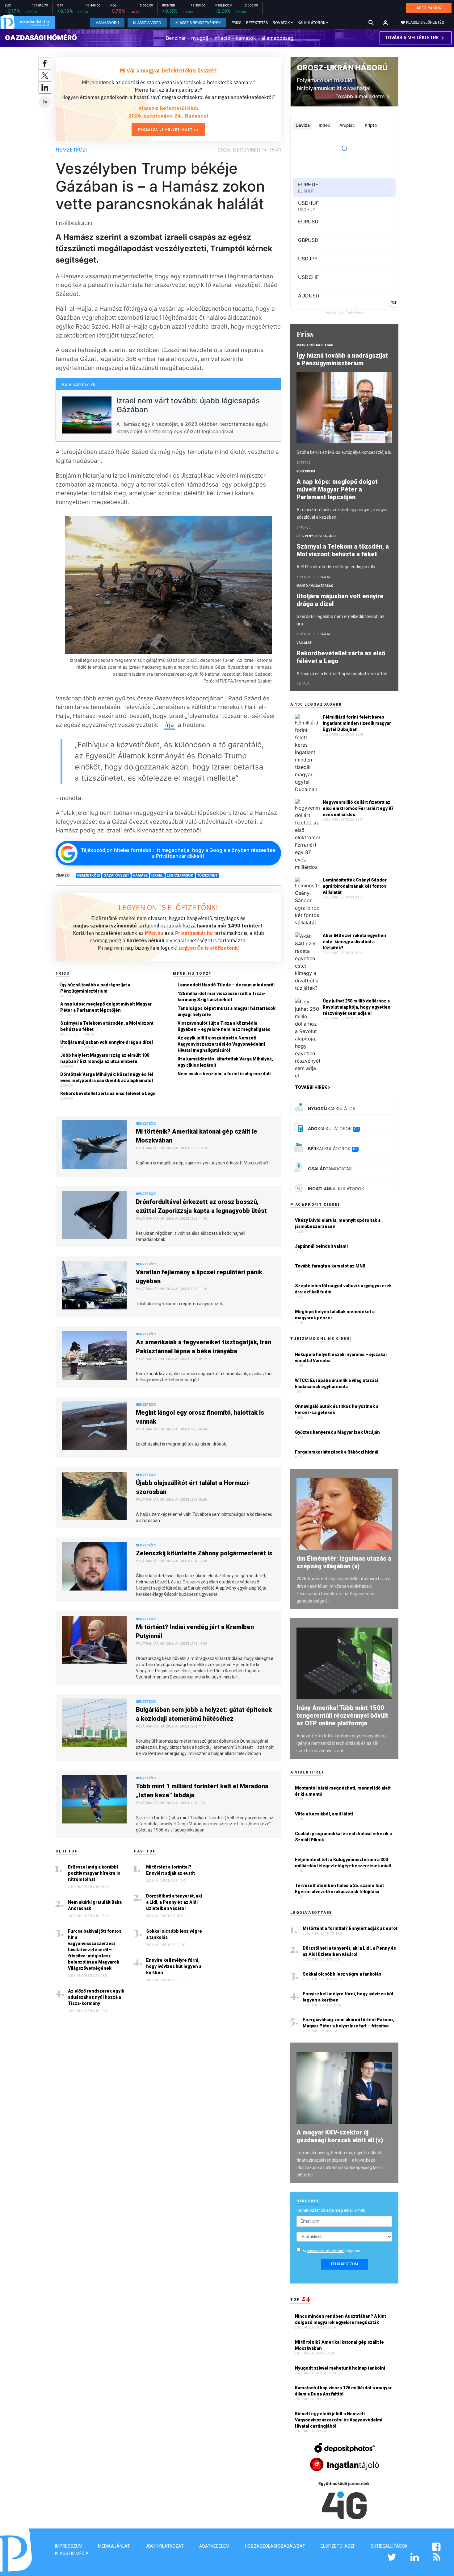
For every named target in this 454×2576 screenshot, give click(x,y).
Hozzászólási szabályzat (275, 2546)
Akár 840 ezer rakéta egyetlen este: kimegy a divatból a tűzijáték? (354, 942)
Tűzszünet (207, 875)
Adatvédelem (214, 2546)
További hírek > (313, 1087)
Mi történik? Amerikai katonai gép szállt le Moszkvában (197, 1136)
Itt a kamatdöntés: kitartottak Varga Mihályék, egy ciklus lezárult (225, 1062)
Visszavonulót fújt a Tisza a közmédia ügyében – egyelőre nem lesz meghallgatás (224, 1026)
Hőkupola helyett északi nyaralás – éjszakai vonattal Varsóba (341, 1358)
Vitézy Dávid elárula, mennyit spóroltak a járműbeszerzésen (338, 1223)
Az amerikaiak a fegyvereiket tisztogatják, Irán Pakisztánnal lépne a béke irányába (204, 1347)
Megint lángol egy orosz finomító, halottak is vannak (200, 1417)
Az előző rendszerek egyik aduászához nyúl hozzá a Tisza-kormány (96, 1997)
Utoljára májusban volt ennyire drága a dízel (107, 1042)
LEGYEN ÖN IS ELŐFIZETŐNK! (168, 907)
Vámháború (107, 23)
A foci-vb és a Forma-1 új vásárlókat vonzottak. (342, 674)
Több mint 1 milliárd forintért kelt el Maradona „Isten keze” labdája (202, 1791)
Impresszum (69, 2546)
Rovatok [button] (281, 23)
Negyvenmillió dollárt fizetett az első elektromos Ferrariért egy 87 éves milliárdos (358, 808)
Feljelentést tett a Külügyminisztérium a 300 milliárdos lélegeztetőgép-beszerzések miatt (343, 1863)
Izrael (157, 875)
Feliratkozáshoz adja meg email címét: (331, 2210)
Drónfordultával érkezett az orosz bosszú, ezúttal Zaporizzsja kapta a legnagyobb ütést (201, 1206)
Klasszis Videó (147, 23)
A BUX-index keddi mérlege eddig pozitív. (336, 567)
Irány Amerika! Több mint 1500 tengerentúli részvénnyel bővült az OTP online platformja (342, 1715)
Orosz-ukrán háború (342, 68)
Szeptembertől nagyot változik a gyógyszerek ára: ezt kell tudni (343, 1289)
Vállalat (304, 643)
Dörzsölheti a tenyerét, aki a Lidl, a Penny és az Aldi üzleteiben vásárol (174, 1902)
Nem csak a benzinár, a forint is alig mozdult (224, 1074)
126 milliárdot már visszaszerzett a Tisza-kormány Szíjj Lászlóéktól (222, 997)
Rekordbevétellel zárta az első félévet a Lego (108, 1093)
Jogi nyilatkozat (165, 2546)
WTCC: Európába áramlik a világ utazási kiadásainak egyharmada (336, 1383)
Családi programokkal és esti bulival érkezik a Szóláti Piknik (343, 1837)
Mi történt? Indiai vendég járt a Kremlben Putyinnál (195, 1631)
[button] (385, 23)
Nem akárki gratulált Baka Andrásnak (95, 1905)
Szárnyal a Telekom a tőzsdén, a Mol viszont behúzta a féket (107, 1026)
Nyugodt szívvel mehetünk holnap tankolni (340, 2368)
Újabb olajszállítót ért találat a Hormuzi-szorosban (193, 1487)
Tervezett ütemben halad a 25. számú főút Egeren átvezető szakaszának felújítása (339, 1889)
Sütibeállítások (389, 2546)
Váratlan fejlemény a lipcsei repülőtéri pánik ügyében (199, 1277)
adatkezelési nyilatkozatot (326, 2251)
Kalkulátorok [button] (311, 23)
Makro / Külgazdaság (315, 345)
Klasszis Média (72, 2553)
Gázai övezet (116, 875)
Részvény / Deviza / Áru (316, 536)
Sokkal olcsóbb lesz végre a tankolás (174, 1934)
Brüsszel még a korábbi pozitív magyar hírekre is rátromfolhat (94, 1873)
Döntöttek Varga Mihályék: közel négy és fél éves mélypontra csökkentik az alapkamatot (107, 1077)
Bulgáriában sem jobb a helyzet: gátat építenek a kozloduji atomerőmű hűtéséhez (204, 1714)
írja (170, 725)
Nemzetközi (71, 150)
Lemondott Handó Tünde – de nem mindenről (226, 985)
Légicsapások (180, 875)
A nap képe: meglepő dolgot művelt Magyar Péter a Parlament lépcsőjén (106, 1007)
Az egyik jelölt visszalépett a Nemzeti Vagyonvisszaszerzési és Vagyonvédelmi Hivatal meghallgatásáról (221, 1044)
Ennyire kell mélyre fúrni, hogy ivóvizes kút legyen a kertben (174, 1966)
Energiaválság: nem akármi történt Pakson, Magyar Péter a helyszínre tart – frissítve (348, 2023)
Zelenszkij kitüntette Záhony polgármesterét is (204, 1553)
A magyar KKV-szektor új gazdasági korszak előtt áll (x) (340, 2136)
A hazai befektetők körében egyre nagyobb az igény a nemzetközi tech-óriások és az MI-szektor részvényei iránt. (342, 1743)
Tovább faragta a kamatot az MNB (330, 1266)
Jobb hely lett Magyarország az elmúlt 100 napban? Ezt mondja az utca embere (105, 1058)
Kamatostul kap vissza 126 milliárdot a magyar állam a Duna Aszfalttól (343, 2391)
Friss (236, 23)
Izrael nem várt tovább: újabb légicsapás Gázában (188, 405)
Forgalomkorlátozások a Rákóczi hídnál (337, 1452)
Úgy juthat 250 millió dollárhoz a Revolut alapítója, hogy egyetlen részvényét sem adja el (357, 1007)
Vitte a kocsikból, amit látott (324, 1814)
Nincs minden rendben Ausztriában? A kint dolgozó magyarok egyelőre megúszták (340, 2319)
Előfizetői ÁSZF (338, 2546)
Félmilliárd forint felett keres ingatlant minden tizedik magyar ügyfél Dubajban (357, 723)
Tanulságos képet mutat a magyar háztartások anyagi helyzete (227, 1011)
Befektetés (257, 23)
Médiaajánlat (114, 2546)
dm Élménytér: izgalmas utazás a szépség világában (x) (344, 1562)
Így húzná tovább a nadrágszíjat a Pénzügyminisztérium (95, 988)
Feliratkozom (345, 2264)
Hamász (140, 875)
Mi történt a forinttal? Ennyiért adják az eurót (170, 1870)
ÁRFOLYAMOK (429, 8)
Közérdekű (306, 471)
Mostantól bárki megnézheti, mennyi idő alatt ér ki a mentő (343, 1791)
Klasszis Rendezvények (198, 23)
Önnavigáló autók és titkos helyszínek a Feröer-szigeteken (337, 1409)
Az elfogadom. (332, 2251)
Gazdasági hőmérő (41, 38)
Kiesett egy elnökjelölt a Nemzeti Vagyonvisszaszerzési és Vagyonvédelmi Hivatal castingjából (339, 2420)
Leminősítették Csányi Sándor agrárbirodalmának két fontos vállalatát (355, 886)
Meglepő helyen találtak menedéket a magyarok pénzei (335, 1315)
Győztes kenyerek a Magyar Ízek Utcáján (337, 1432)
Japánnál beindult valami (321, 1246)
